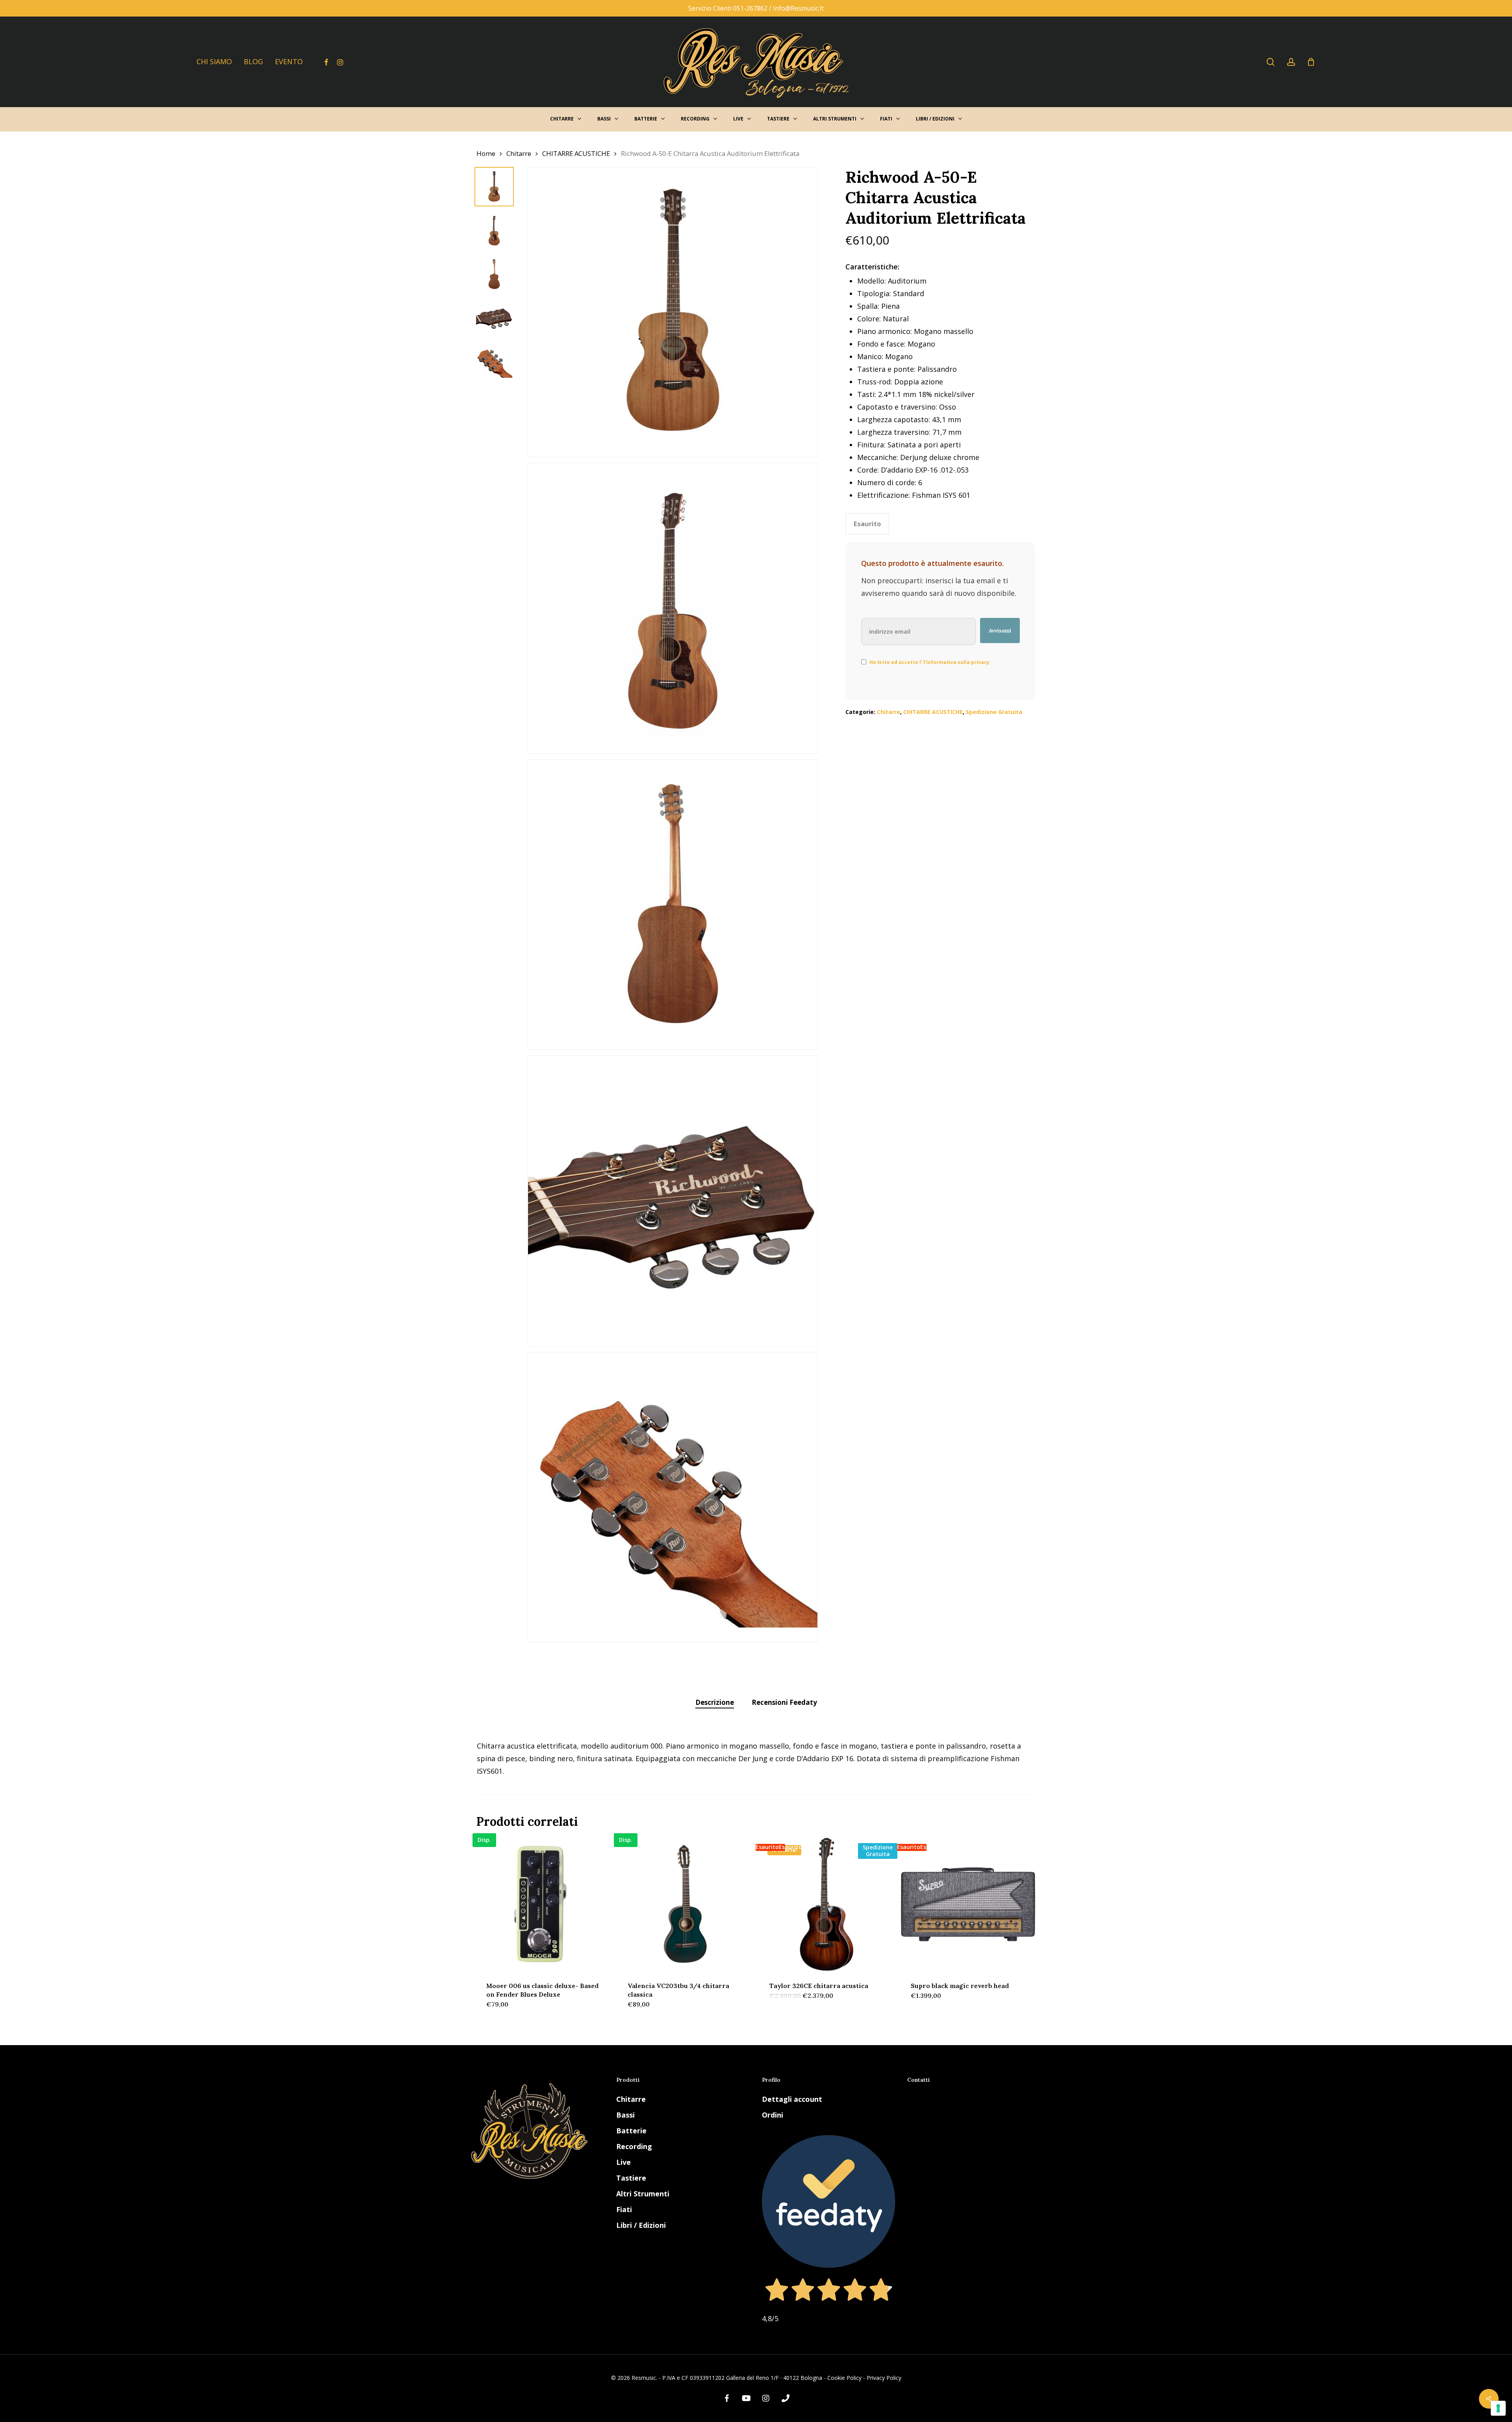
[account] (1291, 62)
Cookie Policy (844, 2378)
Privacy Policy (884, 2378)
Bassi (625, 2115)
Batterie (631, 2131)
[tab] (715, 1703)
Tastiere (631, 2178)
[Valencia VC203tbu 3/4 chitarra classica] (685, 1904)
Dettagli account (792, 2099)
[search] (1271, 62)
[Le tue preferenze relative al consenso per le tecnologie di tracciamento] (1498, 2408)
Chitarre (519, 153)
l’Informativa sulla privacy (956, 662)
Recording (634, 2146)
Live (624, 2162)
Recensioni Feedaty (784, 1702)
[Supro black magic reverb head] (968, 1904)
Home (486, 153)
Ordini (773, 2115)
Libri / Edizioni (641, 2225)
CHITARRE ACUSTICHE (576, 153)
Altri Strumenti (643, 2194)
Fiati (624, 2209)
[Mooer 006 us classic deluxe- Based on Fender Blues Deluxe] (544, 1904)
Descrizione (715, 1702)
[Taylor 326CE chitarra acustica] (827, 1904)
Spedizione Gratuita (994, 712)
